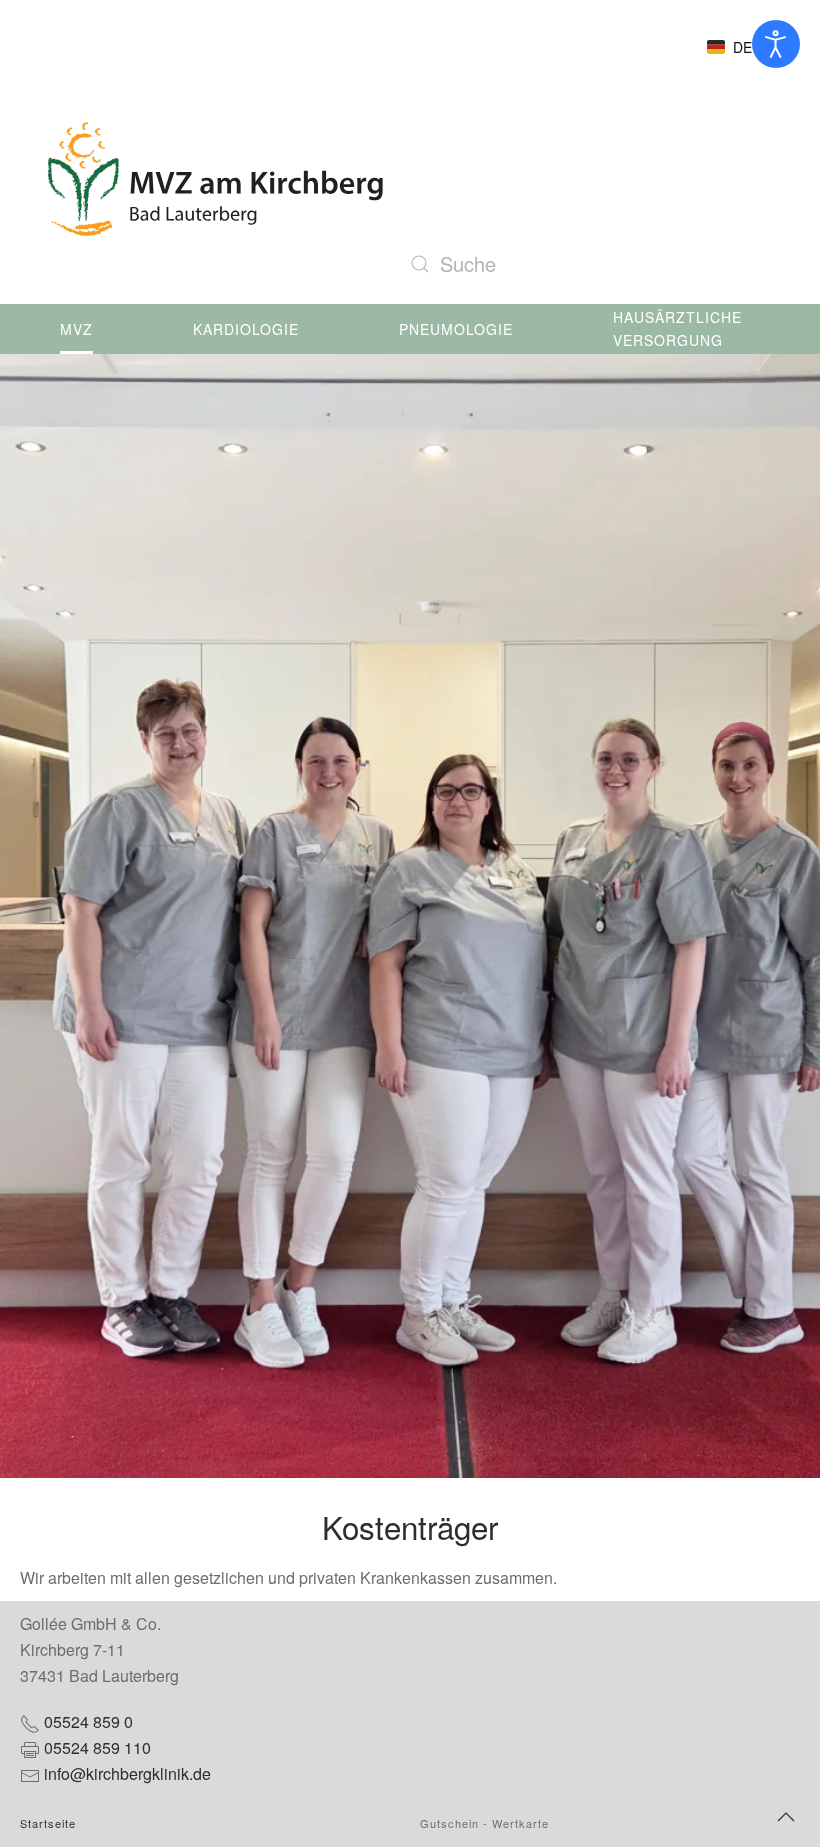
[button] (737, 47)
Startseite (48, 1823)
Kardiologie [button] (246, 329)
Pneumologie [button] (456, 329)
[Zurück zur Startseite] (212, 179)
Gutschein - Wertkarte (484, 1823)
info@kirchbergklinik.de (127, 1773)
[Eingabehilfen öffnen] (776, 44)
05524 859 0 (88, 1721)
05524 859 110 (97, 1747)
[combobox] (600, 264)
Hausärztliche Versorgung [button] (677, 328)
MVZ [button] (76, 329)
